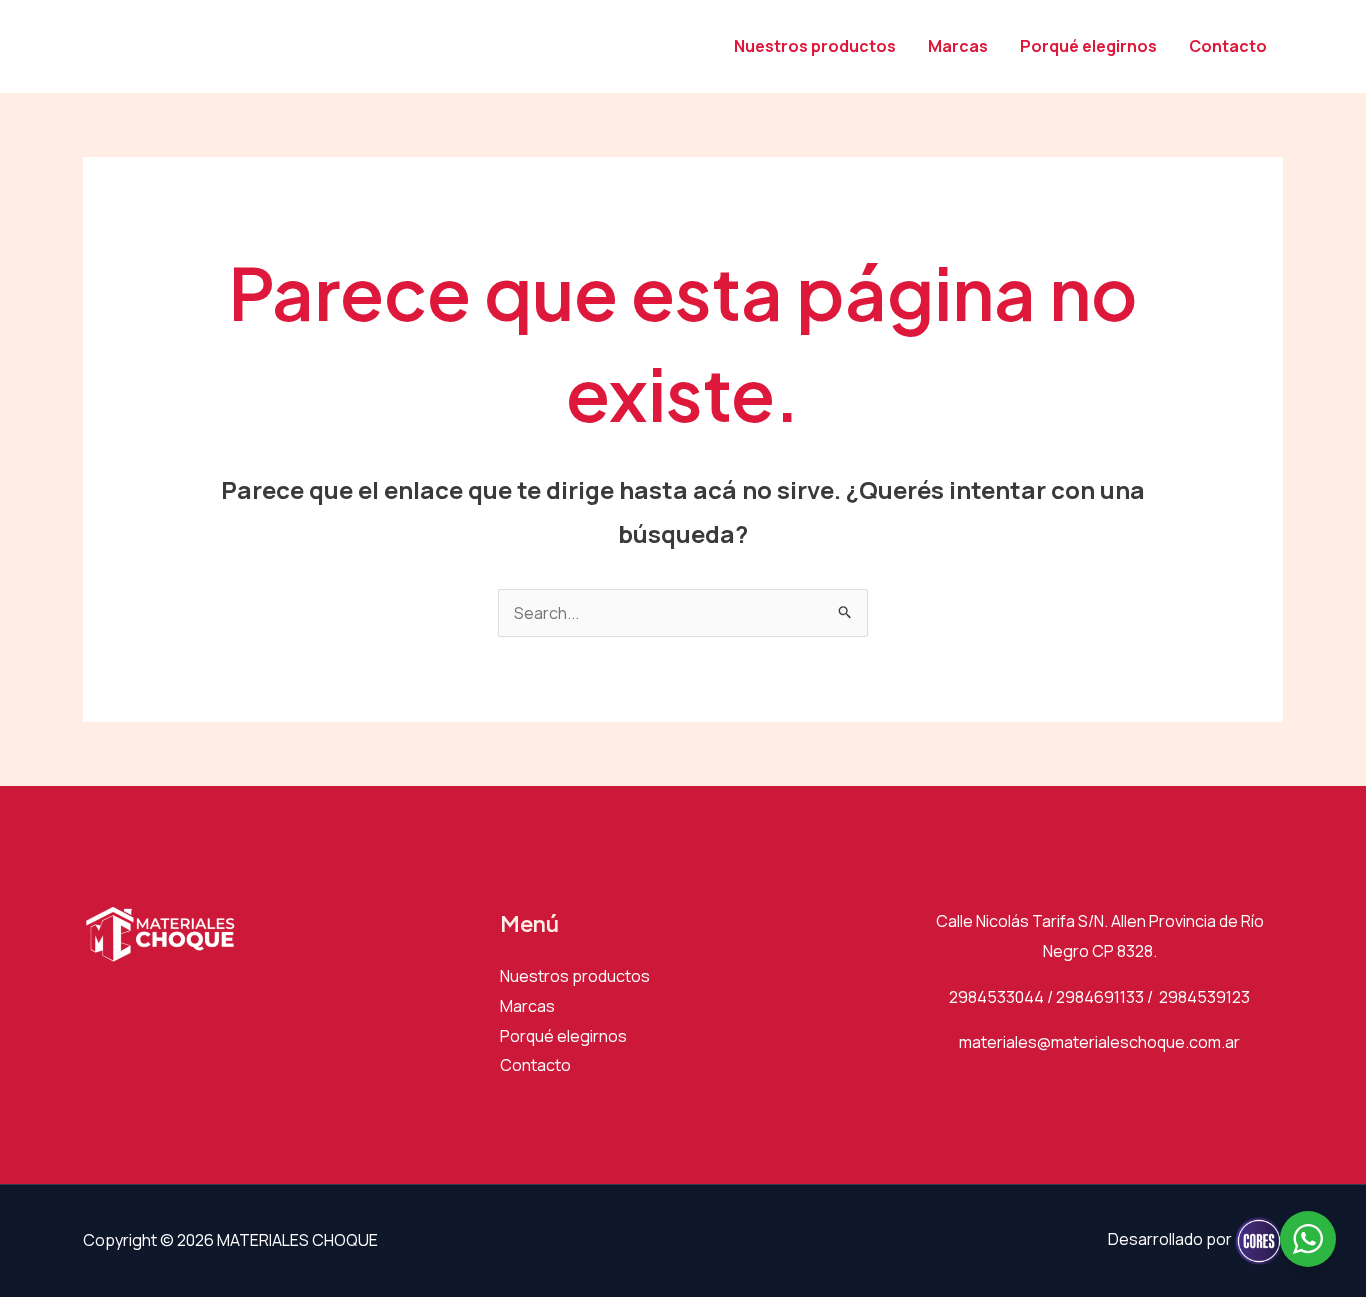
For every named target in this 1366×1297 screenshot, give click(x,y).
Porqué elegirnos (1088, 46)
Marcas (958, 46)
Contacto (1228, 46)
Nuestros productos (815, 46)
